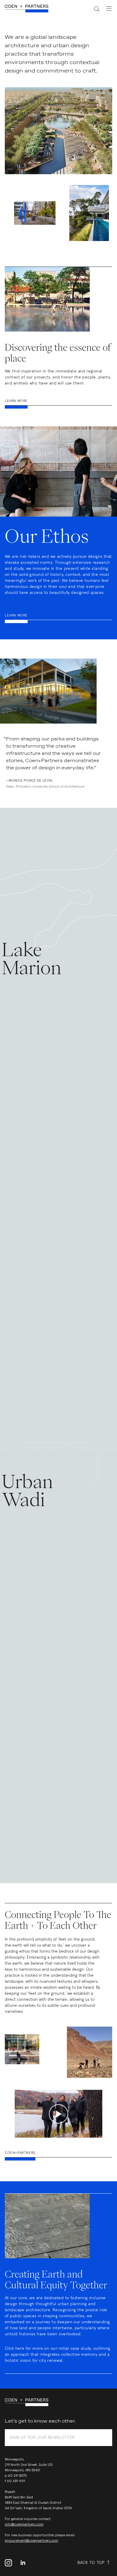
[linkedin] (23, 2563)
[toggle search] (93, 9)
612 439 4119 (16, 2481)
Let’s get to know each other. (40, 2421)
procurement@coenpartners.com (31, 2541)
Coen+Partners (20, 2153)
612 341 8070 (17, 2476)
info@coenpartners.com (24, 2525)
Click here (15, 2349)
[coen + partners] (29, 9)
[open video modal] (58, 2114)
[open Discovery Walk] (35, 213)
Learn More (16, 401)
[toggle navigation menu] (106, 8)
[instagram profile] (10, 2563)
